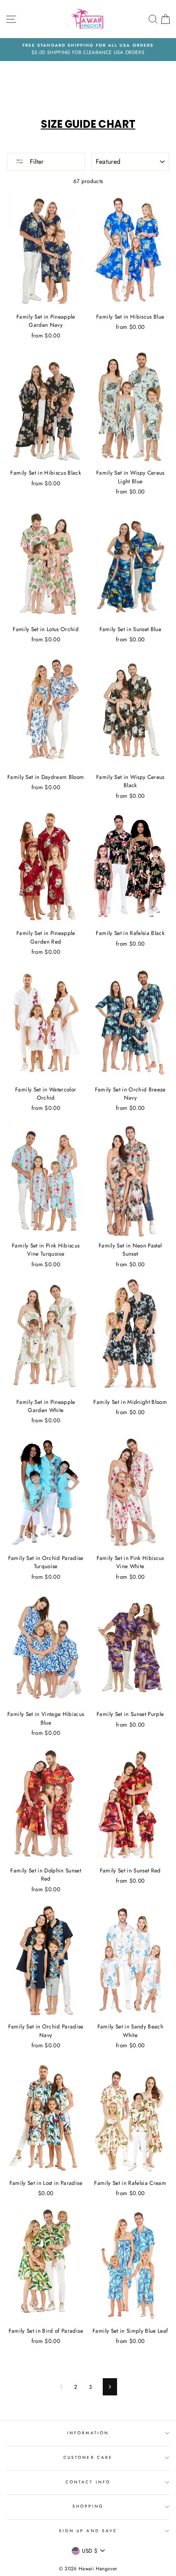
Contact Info (88, 2482)
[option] (88, 50)
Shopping (88, 2506)
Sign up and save (88, 2531)
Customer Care (88, 2457)
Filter (36, 162)
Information (88, 2433)
